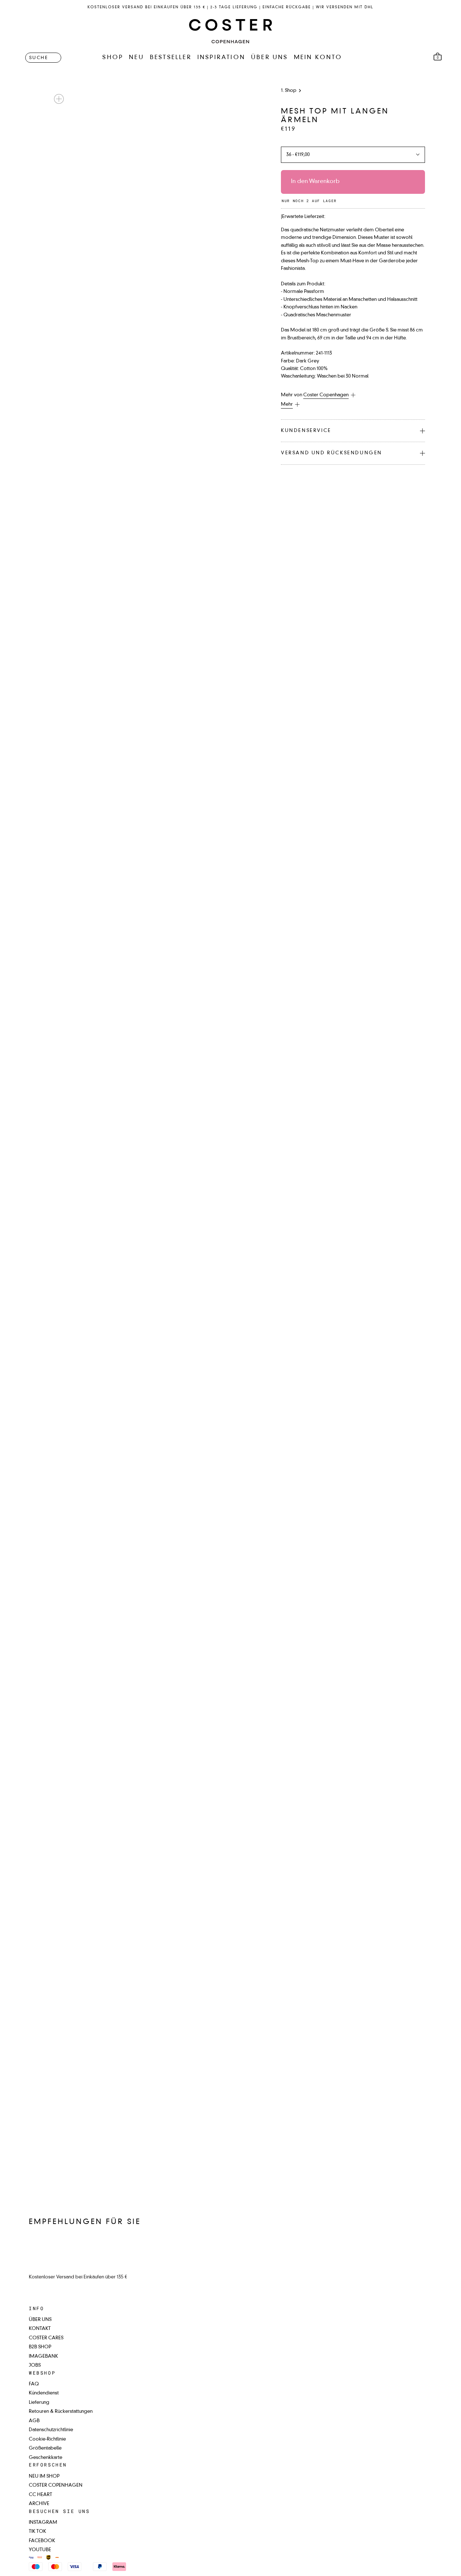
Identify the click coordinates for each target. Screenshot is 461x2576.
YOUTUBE (40, 2550)
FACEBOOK (42, 2541)
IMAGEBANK (43, 2356)
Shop (291, 91)
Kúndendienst (44, 2393)
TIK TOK (37, 2532)
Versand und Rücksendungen (332, 453)
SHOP (113, 58)
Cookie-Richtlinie (47, 2439)
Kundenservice (306, 431)
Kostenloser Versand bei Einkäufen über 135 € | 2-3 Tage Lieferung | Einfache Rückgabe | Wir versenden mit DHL (230, 7)
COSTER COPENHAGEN (56, 2485)
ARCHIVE (39, 2504)
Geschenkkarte (46, 2458)
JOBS (35, 2365)
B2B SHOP (40, 2347)
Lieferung (39, 2403)
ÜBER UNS (270, 58)
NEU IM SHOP (44, 2476)
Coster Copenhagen (326, 395)
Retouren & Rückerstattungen (61, 2412)
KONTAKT (40, 2329)
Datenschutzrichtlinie (51, 2430)
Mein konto (318, 58)
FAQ (34, 2384)
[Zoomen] (59, 99)
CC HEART (41, 2495)
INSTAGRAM (43, 2522)
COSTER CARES (46, 2338)
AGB (34, 2421)
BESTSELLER (171, 58)
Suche (39, 58)
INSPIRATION (221, 58)
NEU (136, 58)
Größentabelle (45, 2448)
